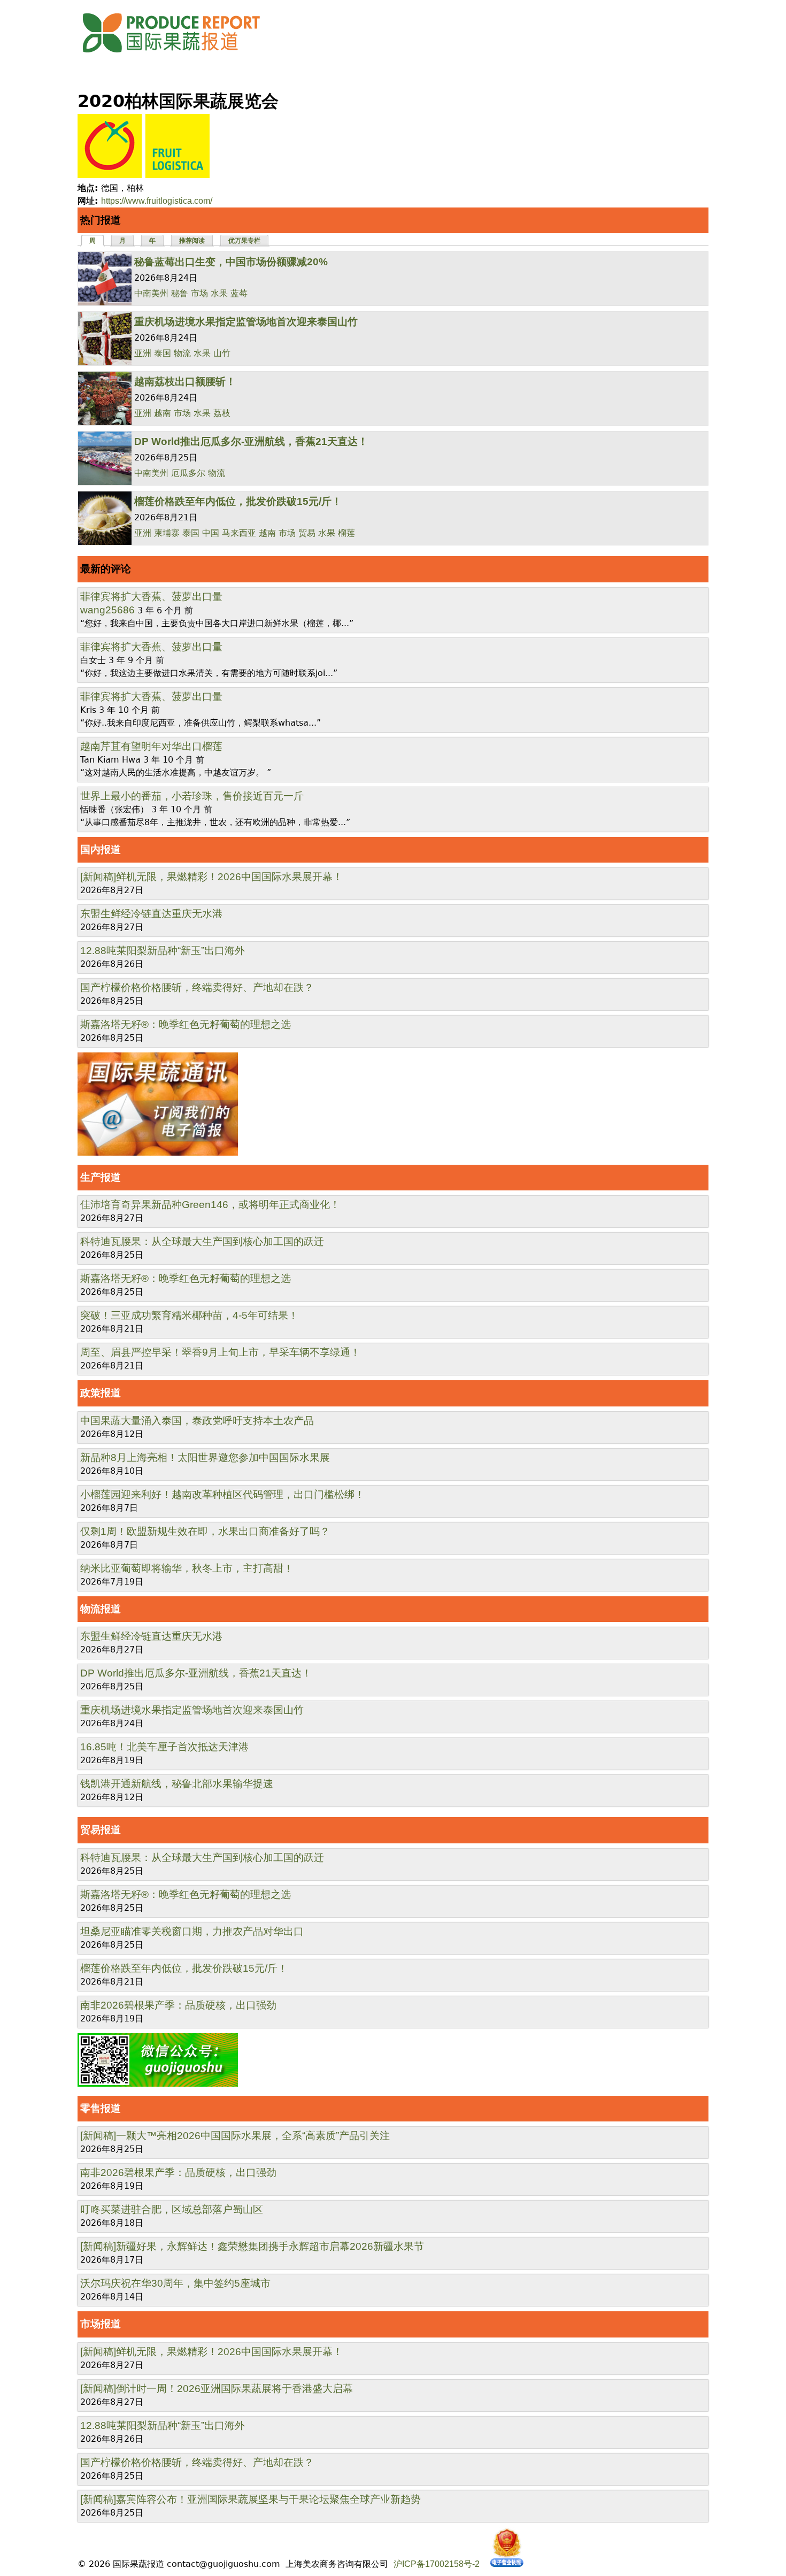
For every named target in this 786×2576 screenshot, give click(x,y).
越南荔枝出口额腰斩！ (185, 382)
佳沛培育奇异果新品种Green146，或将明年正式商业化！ (210, 1205)
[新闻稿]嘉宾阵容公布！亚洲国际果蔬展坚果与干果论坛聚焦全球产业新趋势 (251, 2499)
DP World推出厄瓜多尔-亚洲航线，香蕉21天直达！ (251, 441)
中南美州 (151, 293)
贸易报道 (101, 1830)
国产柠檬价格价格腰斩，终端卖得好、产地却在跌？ (197, 987)
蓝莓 (239, 293)
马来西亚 (239, 533)
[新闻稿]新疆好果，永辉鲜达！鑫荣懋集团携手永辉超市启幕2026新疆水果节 (252, 2246)
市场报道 (101, 2324)
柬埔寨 (167, 533)
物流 (182, 353)
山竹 (222, 353)
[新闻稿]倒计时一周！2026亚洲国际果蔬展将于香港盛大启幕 (217, 2389)
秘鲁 (180, 293)
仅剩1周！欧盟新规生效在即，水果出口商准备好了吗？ (205, 1531)
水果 (219, 293)
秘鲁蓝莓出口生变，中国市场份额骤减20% (231, 262)
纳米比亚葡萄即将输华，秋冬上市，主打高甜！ (187, 1568)
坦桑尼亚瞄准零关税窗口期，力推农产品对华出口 (192, 1931)
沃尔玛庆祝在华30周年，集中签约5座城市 (175, 2283)
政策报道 (101, 1393)
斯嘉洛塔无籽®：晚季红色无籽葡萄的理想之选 (186, 1024)
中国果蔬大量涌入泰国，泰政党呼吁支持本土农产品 (197, 1421)
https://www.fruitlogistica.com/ (157, 201)
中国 (211, 533)
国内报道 (101, 849)
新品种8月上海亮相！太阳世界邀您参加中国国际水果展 (205, 1458)
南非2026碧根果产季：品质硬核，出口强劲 (178, 2005)
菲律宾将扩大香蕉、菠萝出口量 (151, 597)
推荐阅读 (192, 241)
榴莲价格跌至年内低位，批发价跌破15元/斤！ (238, 501)
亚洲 (143, 353)
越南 (163, 413)
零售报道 (101, 2108)
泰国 (163, 353)
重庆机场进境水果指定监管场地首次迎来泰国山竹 (246, 322)
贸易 (307, 533)
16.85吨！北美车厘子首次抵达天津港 (164, 1747)
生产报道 (101, 1177)
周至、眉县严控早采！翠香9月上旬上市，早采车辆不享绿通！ (220, 1352)
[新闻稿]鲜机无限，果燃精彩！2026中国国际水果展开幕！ (211, 877)
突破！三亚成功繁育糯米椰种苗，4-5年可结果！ (189, 1315)
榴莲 (346, 533)
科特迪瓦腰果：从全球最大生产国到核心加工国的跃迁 (202, 1241)
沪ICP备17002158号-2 (437, 2564)
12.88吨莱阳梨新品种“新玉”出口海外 (163, 951)
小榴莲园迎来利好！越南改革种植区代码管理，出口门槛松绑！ (222, 1494)
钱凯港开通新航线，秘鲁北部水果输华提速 (177, 1784)
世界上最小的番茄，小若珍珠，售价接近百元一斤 (192, 796)
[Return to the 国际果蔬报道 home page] (179, 56)
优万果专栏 (244, 241)
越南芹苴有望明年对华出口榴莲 (151, 746)
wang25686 (107, 610)
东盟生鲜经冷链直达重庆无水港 (151, 914)
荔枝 (222, 413)
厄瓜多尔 (188, 473)
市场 (199, 293)
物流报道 (101, 1609)
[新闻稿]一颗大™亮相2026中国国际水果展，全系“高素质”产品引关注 (235, 2136)
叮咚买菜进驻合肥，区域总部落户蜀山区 (172, 2209)
